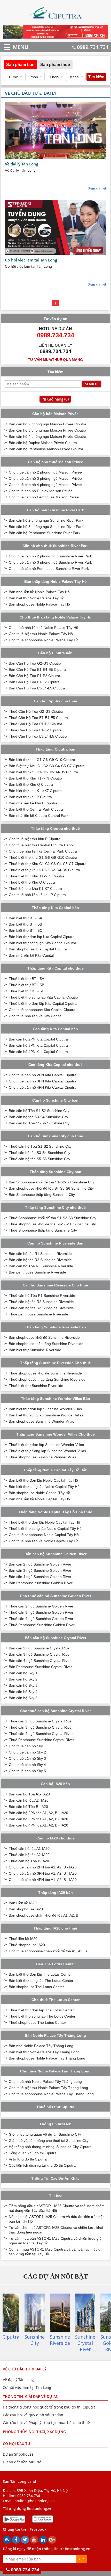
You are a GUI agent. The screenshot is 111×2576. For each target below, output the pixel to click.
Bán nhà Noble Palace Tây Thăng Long (41, 2046)
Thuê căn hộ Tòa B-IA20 (29, 1861)
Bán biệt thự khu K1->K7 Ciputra (35, 791)
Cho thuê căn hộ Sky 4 (27, 1765)
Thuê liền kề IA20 (23, 1939)
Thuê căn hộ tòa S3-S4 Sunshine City (39, 1153)
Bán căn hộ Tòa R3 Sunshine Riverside (41, 1266)
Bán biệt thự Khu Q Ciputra (31, 784)
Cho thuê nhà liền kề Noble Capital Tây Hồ (44, 1541)
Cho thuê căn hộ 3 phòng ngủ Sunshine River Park (50, 562)
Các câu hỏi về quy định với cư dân (33, 2415)
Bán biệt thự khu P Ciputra (30, 797)
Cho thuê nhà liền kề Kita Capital (35, 1016)
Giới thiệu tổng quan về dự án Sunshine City (45, 2134)
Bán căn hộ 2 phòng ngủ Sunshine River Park (46, 520)
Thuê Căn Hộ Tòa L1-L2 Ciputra (35, 730)
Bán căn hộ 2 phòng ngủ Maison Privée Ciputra (47, 424)
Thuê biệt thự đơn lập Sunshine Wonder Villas (46, 1445)
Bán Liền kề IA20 (23, 1903)
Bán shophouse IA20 (26, 1909)
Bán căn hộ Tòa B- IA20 (28, 1807)
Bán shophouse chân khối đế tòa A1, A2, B (43, 1915)
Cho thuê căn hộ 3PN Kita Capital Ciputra (43, 1081)
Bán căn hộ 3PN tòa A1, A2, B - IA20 (38, 1819)
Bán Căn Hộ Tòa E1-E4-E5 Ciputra (37, 670)
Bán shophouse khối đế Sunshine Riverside (44, 1337)
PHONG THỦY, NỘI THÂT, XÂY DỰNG (34, 2432)
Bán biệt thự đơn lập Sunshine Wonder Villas (45, 1409)
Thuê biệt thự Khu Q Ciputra (32, 882)
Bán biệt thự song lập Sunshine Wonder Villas (46, 1415)
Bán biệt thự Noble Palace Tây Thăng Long (44, 2052)
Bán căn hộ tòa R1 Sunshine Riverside (40, 1254)
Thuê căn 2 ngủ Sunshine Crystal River (41, 1721)
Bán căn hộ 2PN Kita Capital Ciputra (38, 1039)
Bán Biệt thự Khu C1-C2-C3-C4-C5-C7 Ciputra (47, 766)
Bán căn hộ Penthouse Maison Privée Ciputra (46, 449)
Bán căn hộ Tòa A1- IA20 (29, 1794)
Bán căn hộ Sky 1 (23, 1673)
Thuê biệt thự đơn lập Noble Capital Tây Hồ (44, 1522)
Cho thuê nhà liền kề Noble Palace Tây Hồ (43, 628)
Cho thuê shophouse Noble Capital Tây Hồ (44, 1535)
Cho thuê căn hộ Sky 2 (27, 1752)
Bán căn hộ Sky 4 (23, 1692)
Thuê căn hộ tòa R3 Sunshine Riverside (41, 1308)
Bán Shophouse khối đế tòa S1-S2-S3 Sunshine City (51, 1182)
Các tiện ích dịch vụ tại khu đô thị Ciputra (42, 2165)
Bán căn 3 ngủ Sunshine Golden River (40, 1570)
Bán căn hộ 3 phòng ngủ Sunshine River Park (46, 527)
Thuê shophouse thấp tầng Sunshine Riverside (47, 1379)
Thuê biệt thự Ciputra (55, 2107)
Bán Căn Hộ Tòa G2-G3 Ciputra (35, 663)
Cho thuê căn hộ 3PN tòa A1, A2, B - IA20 (43, 1873)
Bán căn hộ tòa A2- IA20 (29, 1800)
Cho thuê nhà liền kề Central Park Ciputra (43, 851)
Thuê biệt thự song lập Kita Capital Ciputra (43, 997)
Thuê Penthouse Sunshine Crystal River (41, 1740)
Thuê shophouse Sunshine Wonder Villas (42, 1457)
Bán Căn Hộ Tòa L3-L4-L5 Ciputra (37, 688)
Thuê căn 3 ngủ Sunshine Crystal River (41, 1727)
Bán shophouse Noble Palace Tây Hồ (39, 604)
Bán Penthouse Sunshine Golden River (41, 1583)
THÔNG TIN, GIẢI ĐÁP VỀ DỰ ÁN (31, 2396)
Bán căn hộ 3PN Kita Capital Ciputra (38, 1045)
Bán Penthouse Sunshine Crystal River (40, 1667)
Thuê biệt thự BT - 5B (26, 985)
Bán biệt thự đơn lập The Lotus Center (40, 1974)
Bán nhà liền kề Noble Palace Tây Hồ (39, 592)
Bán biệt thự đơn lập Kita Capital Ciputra (42, 937)
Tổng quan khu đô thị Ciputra (33, 2153)
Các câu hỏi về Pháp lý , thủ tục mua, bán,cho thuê (46, 2423)
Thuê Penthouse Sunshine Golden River (42, 1625)
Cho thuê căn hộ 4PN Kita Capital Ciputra (43, 1087)
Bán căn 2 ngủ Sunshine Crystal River (40, 1648)
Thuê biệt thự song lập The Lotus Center (42, 2016)
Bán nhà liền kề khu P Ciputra (33, 803)
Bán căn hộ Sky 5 (23, 1698)
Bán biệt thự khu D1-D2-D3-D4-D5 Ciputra (43, 772)
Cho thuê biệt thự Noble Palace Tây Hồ (41, 634)
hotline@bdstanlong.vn (35, 2501)
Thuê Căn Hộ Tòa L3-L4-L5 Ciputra (38, 736)
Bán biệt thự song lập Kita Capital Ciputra (42, 943)
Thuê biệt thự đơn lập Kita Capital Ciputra (43, 1003)
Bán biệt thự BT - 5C (26, 930)
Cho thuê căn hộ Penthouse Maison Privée (44, 497)
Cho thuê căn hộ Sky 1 (27, 1746)
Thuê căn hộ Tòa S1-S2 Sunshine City (40, 1146)
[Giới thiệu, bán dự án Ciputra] (56, 21)
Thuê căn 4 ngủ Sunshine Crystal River (41, 1734)
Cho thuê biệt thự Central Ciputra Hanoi (41, 845)
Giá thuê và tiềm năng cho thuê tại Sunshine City (49, 2141)
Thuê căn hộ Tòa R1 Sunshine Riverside (42, 1296)
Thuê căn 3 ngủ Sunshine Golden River (41, 1612)
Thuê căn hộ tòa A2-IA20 (29, 1855)
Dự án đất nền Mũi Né (22, 2462)
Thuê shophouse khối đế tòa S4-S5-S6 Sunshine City (52, 1224)
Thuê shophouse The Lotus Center (37, 2022)
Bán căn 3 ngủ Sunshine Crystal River (40, 1654)
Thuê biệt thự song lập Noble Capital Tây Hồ (45, 1529)
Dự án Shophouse (18, 2454)
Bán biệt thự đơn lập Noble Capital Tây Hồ (43, 1480)
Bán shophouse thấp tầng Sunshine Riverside (46, 1344)
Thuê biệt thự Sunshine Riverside (36, 1386)
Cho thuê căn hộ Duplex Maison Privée (41, 491)
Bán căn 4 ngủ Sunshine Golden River (40, 1577)
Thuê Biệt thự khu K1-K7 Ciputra (35, 889)
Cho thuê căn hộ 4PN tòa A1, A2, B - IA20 (43, 1880)
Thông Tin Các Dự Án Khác (55, 2178)
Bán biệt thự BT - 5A (25, 918)
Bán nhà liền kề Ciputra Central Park (39, 816)
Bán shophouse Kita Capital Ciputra (38, 949)
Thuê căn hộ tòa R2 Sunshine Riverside (41, 1302)
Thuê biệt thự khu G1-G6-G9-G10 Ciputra (43, 857)
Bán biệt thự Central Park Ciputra (36, 809)
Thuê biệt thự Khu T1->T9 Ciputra (37, 876)
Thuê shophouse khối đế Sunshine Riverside (45, 1373)
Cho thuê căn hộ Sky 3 (27, 1758)
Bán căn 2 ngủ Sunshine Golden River (40, 1564)
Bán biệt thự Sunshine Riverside (35, 1350)
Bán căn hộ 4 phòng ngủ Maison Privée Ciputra (47, 436)
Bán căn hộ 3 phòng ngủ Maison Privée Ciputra (47, 430)
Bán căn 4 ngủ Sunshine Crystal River (40, 1661)
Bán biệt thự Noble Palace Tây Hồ (37, 598)
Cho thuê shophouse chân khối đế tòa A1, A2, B (48, 1951)
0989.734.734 (93, 47)
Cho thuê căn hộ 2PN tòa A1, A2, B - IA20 (43, 1867)
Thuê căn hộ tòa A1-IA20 (29, 1849)
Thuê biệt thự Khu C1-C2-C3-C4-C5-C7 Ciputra (48, 864)
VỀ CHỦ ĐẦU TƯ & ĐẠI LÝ (25, 2369)
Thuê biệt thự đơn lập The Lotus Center (41, 2010)
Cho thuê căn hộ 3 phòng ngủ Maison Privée (45, 478)
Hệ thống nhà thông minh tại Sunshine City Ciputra (50, 2147)
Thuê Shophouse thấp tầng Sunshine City (43, 1230)
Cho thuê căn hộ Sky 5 (27, 1771)
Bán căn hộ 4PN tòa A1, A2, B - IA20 (38, 1825)
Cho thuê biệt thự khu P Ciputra (35, 839)
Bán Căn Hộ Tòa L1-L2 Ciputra (34, 682)
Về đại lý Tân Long (22, 164)
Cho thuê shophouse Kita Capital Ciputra (42, 1010)
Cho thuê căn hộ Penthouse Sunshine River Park (49, 569)
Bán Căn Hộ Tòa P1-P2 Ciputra (34, 676)
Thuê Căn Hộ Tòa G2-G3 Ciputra (36, 711)
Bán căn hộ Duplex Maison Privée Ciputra (43, 443)
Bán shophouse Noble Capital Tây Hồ (39, 1493)
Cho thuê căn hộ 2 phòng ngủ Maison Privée (45, 472)
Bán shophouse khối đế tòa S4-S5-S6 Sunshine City (51, 1188)
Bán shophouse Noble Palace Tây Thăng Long (47, 2058)
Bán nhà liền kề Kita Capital (31, 955)
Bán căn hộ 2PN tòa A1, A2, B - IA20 (38, 1813)
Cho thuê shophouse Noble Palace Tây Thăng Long (51, 2094)
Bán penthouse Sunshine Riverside (37, 1272)
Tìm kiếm (96, 77)
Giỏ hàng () (58, 399)
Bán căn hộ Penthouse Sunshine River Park (45, 533)
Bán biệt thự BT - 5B (25, 924)
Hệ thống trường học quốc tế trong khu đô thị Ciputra (49, 2407)
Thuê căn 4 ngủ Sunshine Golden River (41, 1619)
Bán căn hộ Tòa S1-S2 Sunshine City (39, 1111)
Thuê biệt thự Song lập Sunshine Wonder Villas (47, 1451)
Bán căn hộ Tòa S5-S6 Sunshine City (39, 1123)
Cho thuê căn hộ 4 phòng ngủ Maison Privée (45, 485)
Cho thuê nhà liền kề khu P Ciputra (37, 895)
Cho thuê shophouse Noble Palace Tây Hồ (44, 640)
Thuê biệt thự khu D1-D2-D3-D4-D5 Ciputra (44, 870)
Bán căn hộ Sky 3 (23, 1685)
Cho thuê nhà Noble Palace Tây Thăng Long (45, 2082)
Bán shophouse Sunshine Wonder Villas (41, 1421)
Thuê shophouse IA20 (27, 1945)
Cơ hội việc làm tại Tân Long (31, 260)
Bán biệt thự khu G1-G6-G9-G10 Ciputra (42, 760)
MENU (13, 47)
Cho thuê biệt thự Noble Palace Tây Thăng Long (48, 2088)
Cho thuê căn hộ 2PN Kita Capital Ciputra (43, 1075)
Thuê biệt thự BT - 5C (27, 991)
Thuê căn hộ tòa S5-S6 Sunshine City (39, 1159)
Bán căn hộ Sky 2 (23, 1679)
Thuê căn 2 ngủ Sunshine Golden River (41, 1606)
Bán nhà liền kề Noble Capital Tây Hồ (39, 1499)
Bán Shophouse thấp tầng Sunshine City (42, 1195)
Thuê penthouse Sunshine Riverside (38, 1314)
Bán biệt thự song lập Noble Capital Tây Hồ (44, 1487)
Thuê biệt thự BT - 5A (26, 979)
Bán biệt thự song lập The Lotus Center (41, 1981)
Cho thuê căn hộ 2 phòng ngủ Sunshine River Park (50, 556)
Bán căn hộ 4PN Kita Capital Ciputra (38, 1052)
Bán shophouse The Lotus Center (36, 1987)
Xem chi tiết (97, 188)
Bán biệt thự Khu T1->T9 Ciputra (35, 778)
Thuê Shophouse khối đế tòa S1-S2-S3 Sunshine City (53, 1218)
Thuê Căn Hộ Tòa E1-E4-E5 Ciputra (38, 718)
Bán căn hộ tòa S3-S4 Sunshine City (38, 1117)
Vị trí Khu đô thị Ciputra (28, 2159)
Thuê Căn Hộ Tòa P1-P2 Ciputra (35, 724)
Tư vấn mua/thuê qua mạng (55, 360)
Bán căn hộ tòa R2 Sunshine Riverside (40, 1260)
